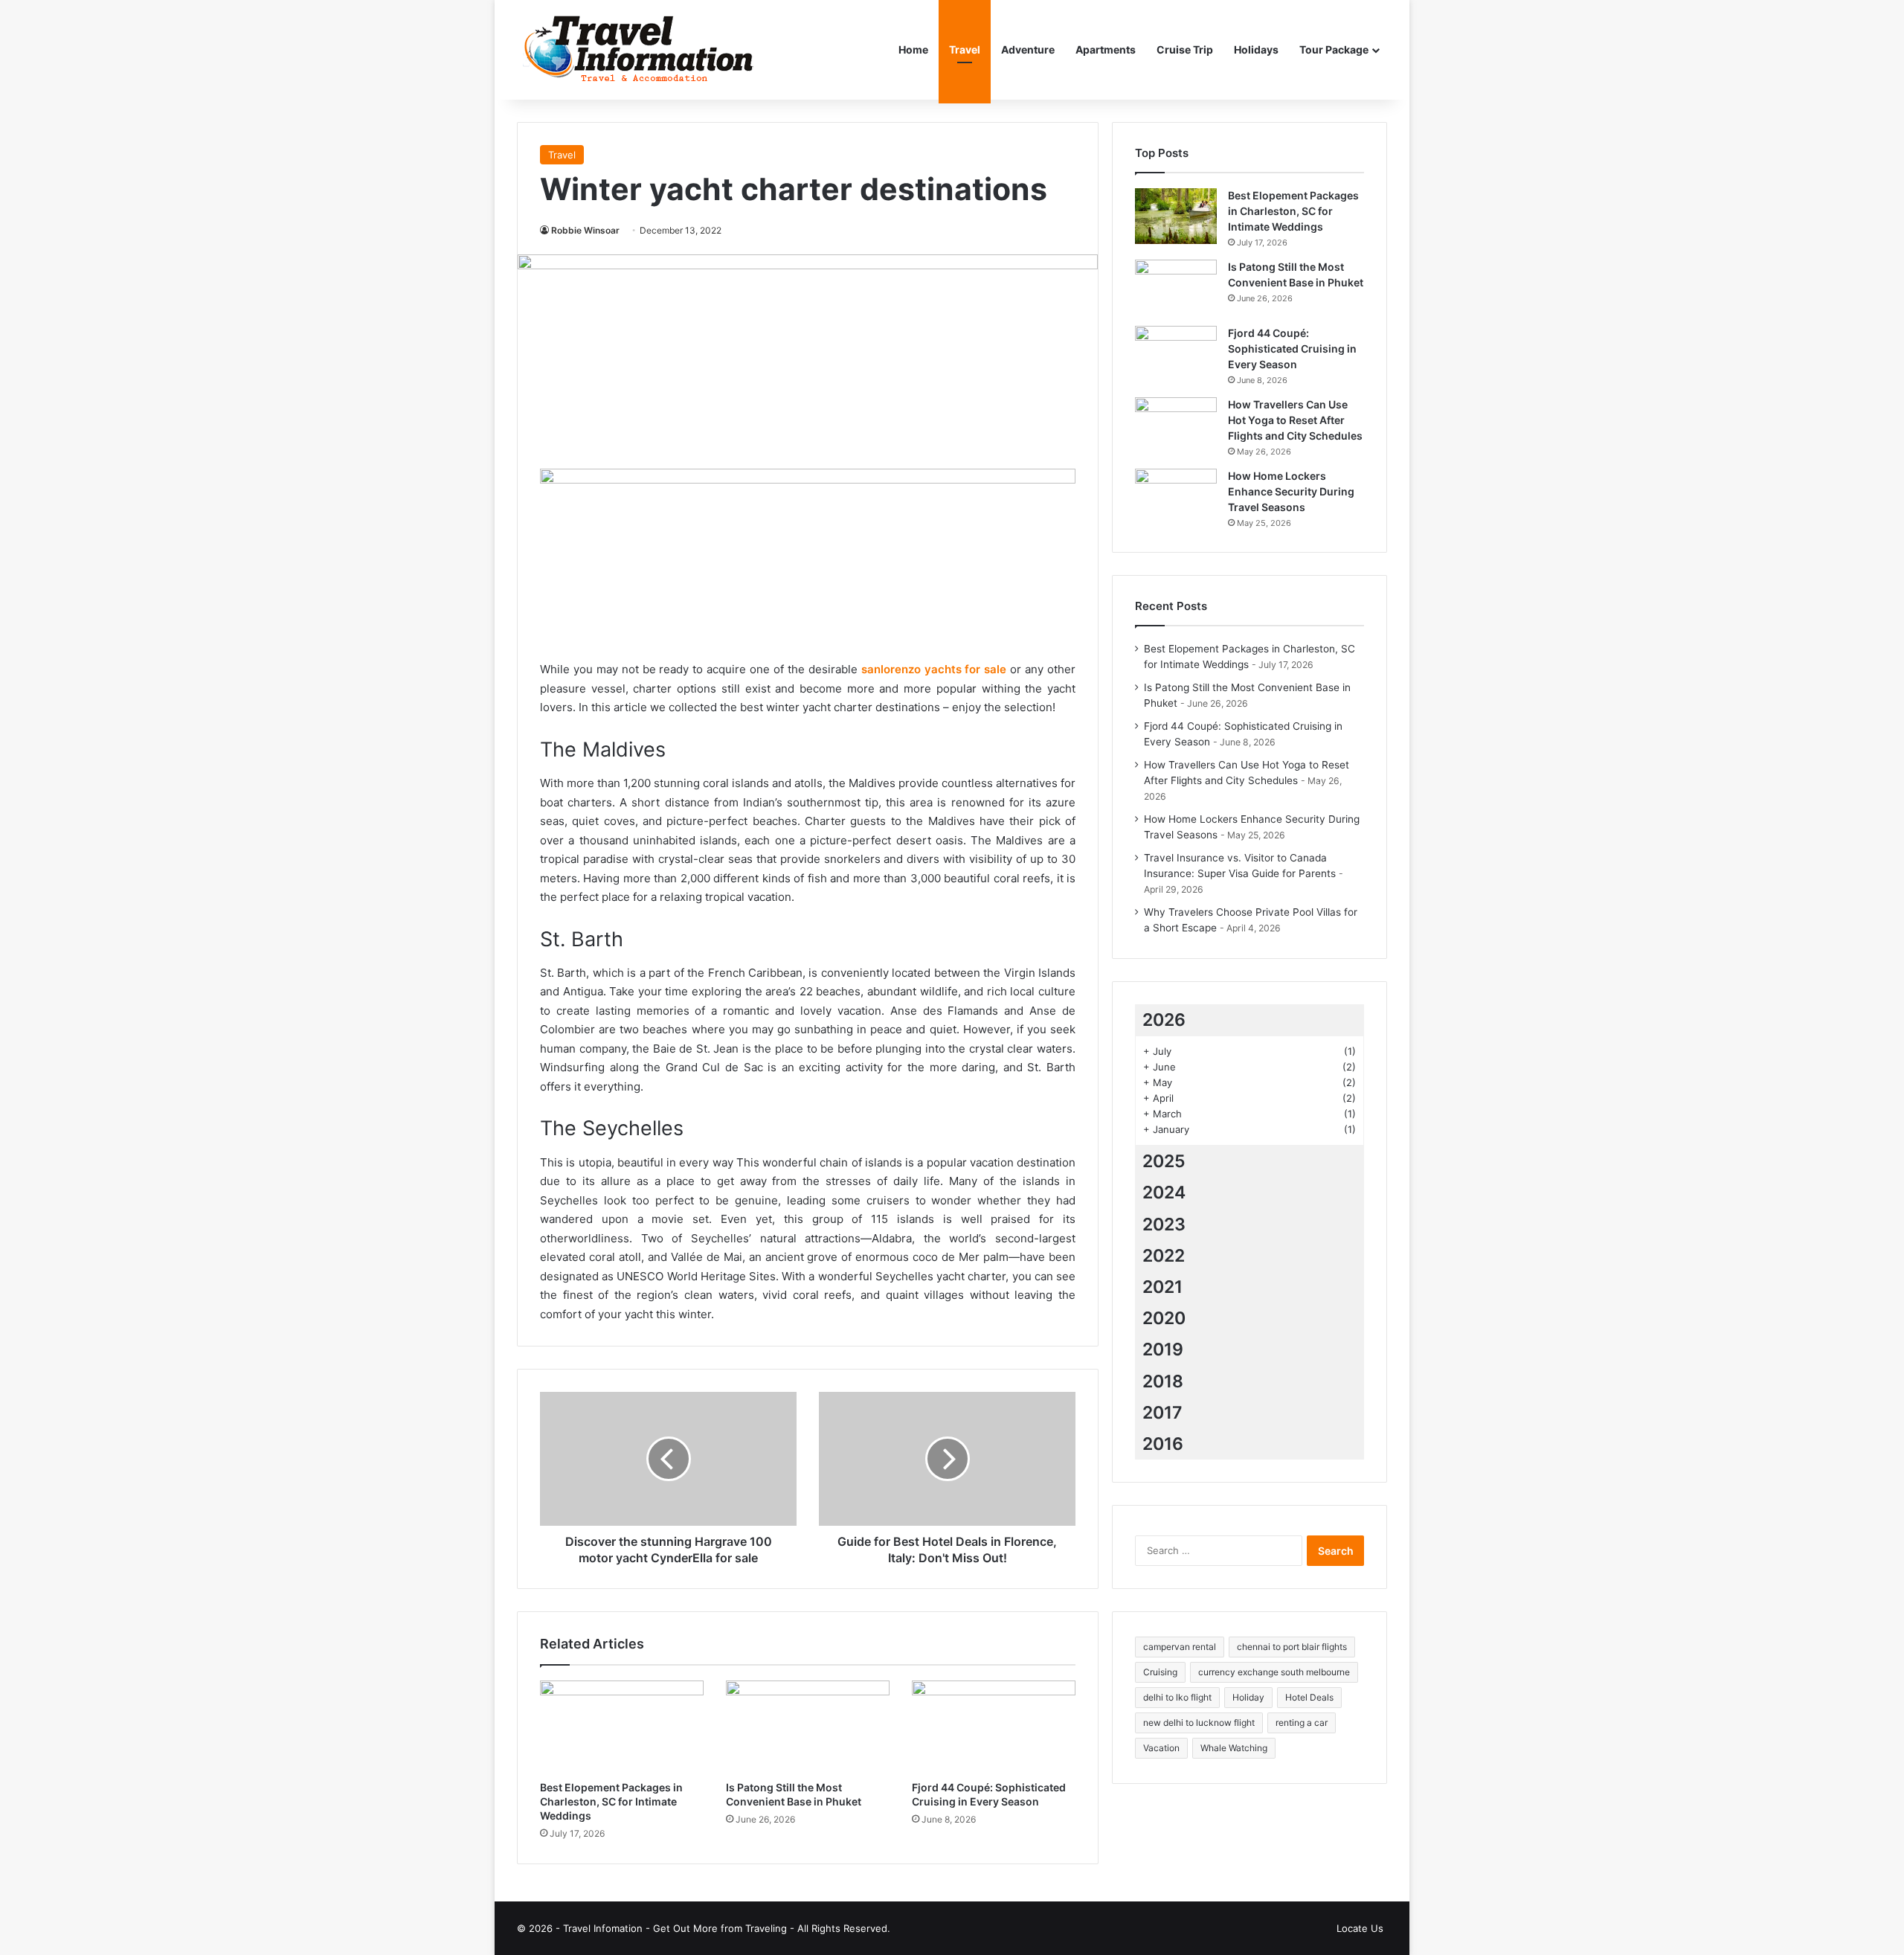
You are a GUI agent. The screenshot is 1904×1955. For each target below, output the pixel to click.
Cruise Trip (1185, 49)
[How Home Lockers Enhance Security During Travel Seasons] (1176, 497)
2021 (1162, 1287)
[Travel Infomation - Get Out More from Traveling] (638, 50)
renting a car (1302, 1723)
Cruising (1160, 1672)
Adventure (1028, 49)
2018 (1163, 1381)
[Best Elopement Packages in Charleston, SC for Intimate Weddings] (622, 1727)
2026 (1164, 1020)
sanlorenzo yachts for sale (934, 669)
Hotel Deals (1309, 1697)
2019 (1163, 1349)
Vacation (1161, 1748)
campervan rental (1180, 1647)
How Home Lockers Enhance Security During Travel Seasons (1291, 491)
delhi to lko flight (1177, 1697)
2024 (1164, 1192)
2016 (1163, 1444)
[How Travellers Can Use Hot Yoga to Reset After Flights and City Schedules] (1176, 425)
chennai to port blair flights (1292, 1647)
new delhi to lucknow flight (1199, 1723)
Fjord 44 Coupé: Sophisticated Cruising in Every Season (1292, 349)
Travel (965, 49)
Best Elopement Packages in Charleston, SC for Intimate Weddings (611, 1801)
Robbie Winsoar (585, 230)
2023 (1164, 1224)
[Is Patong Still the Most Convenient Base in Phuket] (808, 1727)
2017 (1162, 1413)
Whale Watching (1234, 1748)
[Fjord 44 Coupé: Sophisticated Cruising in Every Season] (994, 1727)
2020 (1164, 1318)
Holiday (1248, 1697)
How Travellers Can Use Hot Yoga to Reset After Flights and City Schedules (1295, 420)
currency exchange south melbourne (1274, 1672)
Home (913, 49)
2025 (1164, 1161)
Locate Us (1360, 1928)
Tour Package (1334, 49)
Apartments (1106, 49)
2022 (1164, 1256)
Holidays (1256, 49)
